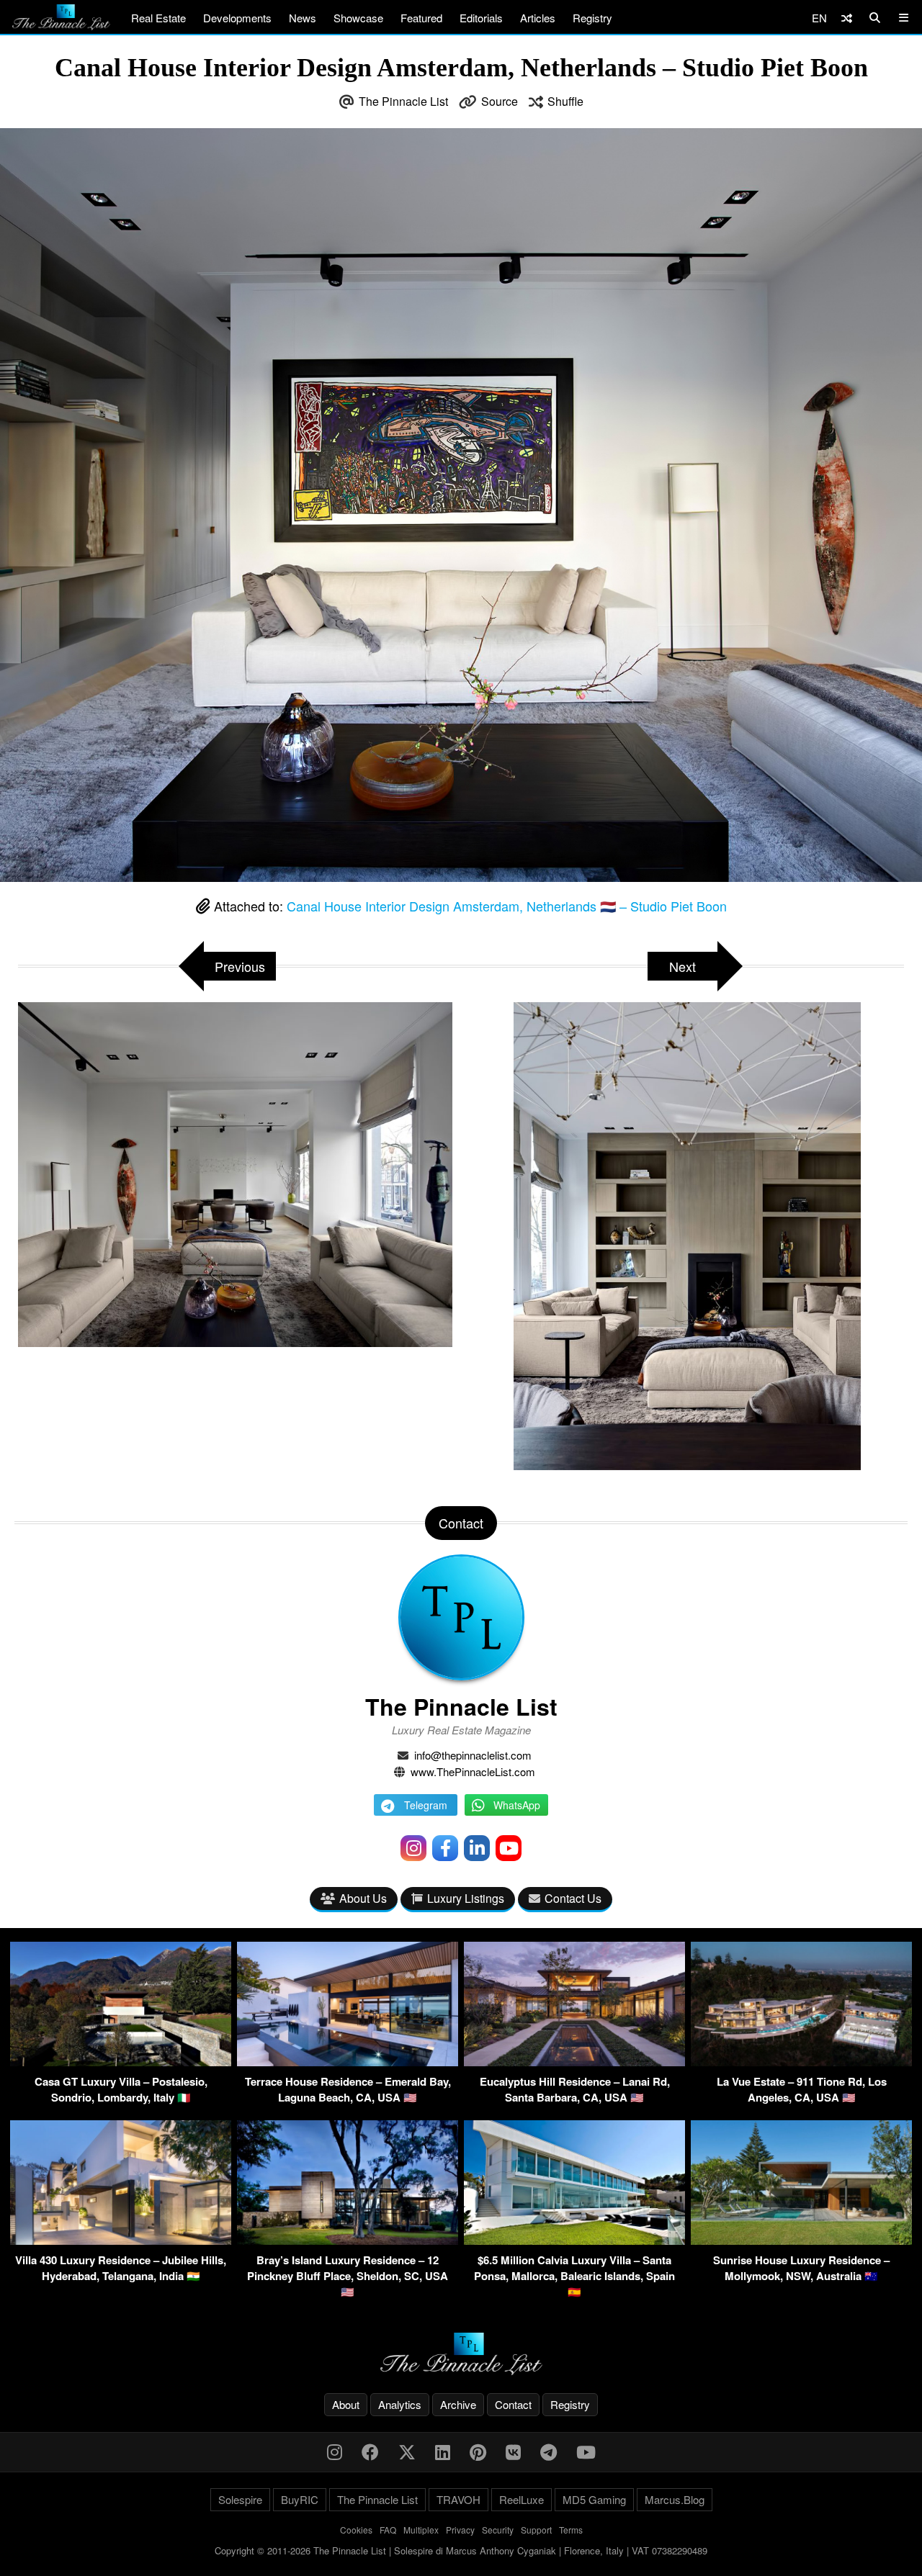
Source (500, 101)
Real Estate (158, 18)
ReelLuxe (522, 2499)
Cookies (356, 2530)
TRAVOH (458, 2499)
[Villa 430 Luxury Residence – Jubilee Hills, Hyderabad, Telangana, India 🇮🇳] (121, 2240)
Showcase (358, 18)
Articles (538, 18)
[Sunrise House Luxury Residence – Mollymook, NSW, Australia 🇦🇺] (801, 2240)
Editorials (481, 18)
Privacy (460, 2530)
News (303, 18)
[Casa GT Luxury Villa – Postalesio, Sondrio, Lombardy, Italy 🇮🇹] (121, 2062)
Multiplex (421, 2530)
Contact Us (573, 1898)
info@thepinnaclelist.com (473, 1755)
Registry (592, 18)
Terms (571, 2530)
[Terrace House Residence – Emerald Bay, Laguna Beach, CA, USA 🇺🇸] (348, 2062)
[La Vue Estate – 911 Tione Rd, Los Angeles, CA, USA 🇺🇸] (801, 2062)
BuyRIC (300, 2499)
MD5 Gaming (594, 2499)
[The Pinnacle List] (461, 2354)
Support (536, 2530)
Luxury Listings (466, 1898)
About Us (363, 1898)
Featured (421, 18)
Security (498, 2530)
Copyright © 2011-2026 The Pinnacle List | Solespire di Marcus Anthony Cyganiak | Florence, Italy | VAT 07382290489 (461, 2550)
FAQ (388, 2530)
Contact (513, 2404)
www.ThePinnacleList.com (473, 1771)
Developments (237, 18)
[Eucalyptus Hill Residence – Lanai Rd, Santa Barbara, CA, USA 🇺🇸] (574, 2062)
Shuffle (565, 101)
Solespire (240, 2499)
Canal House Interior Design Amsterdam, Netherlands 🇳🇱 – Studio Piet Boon (507, 906)
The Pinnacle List (403, 101)
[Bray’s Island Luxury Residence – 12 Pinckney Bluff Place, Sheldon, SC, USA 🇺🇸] (348, 2240)
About (346, 2404)
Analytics (400, 2404)
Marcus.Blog (675, 2499)
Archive (458, 2404)
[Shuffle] (847, 18)
